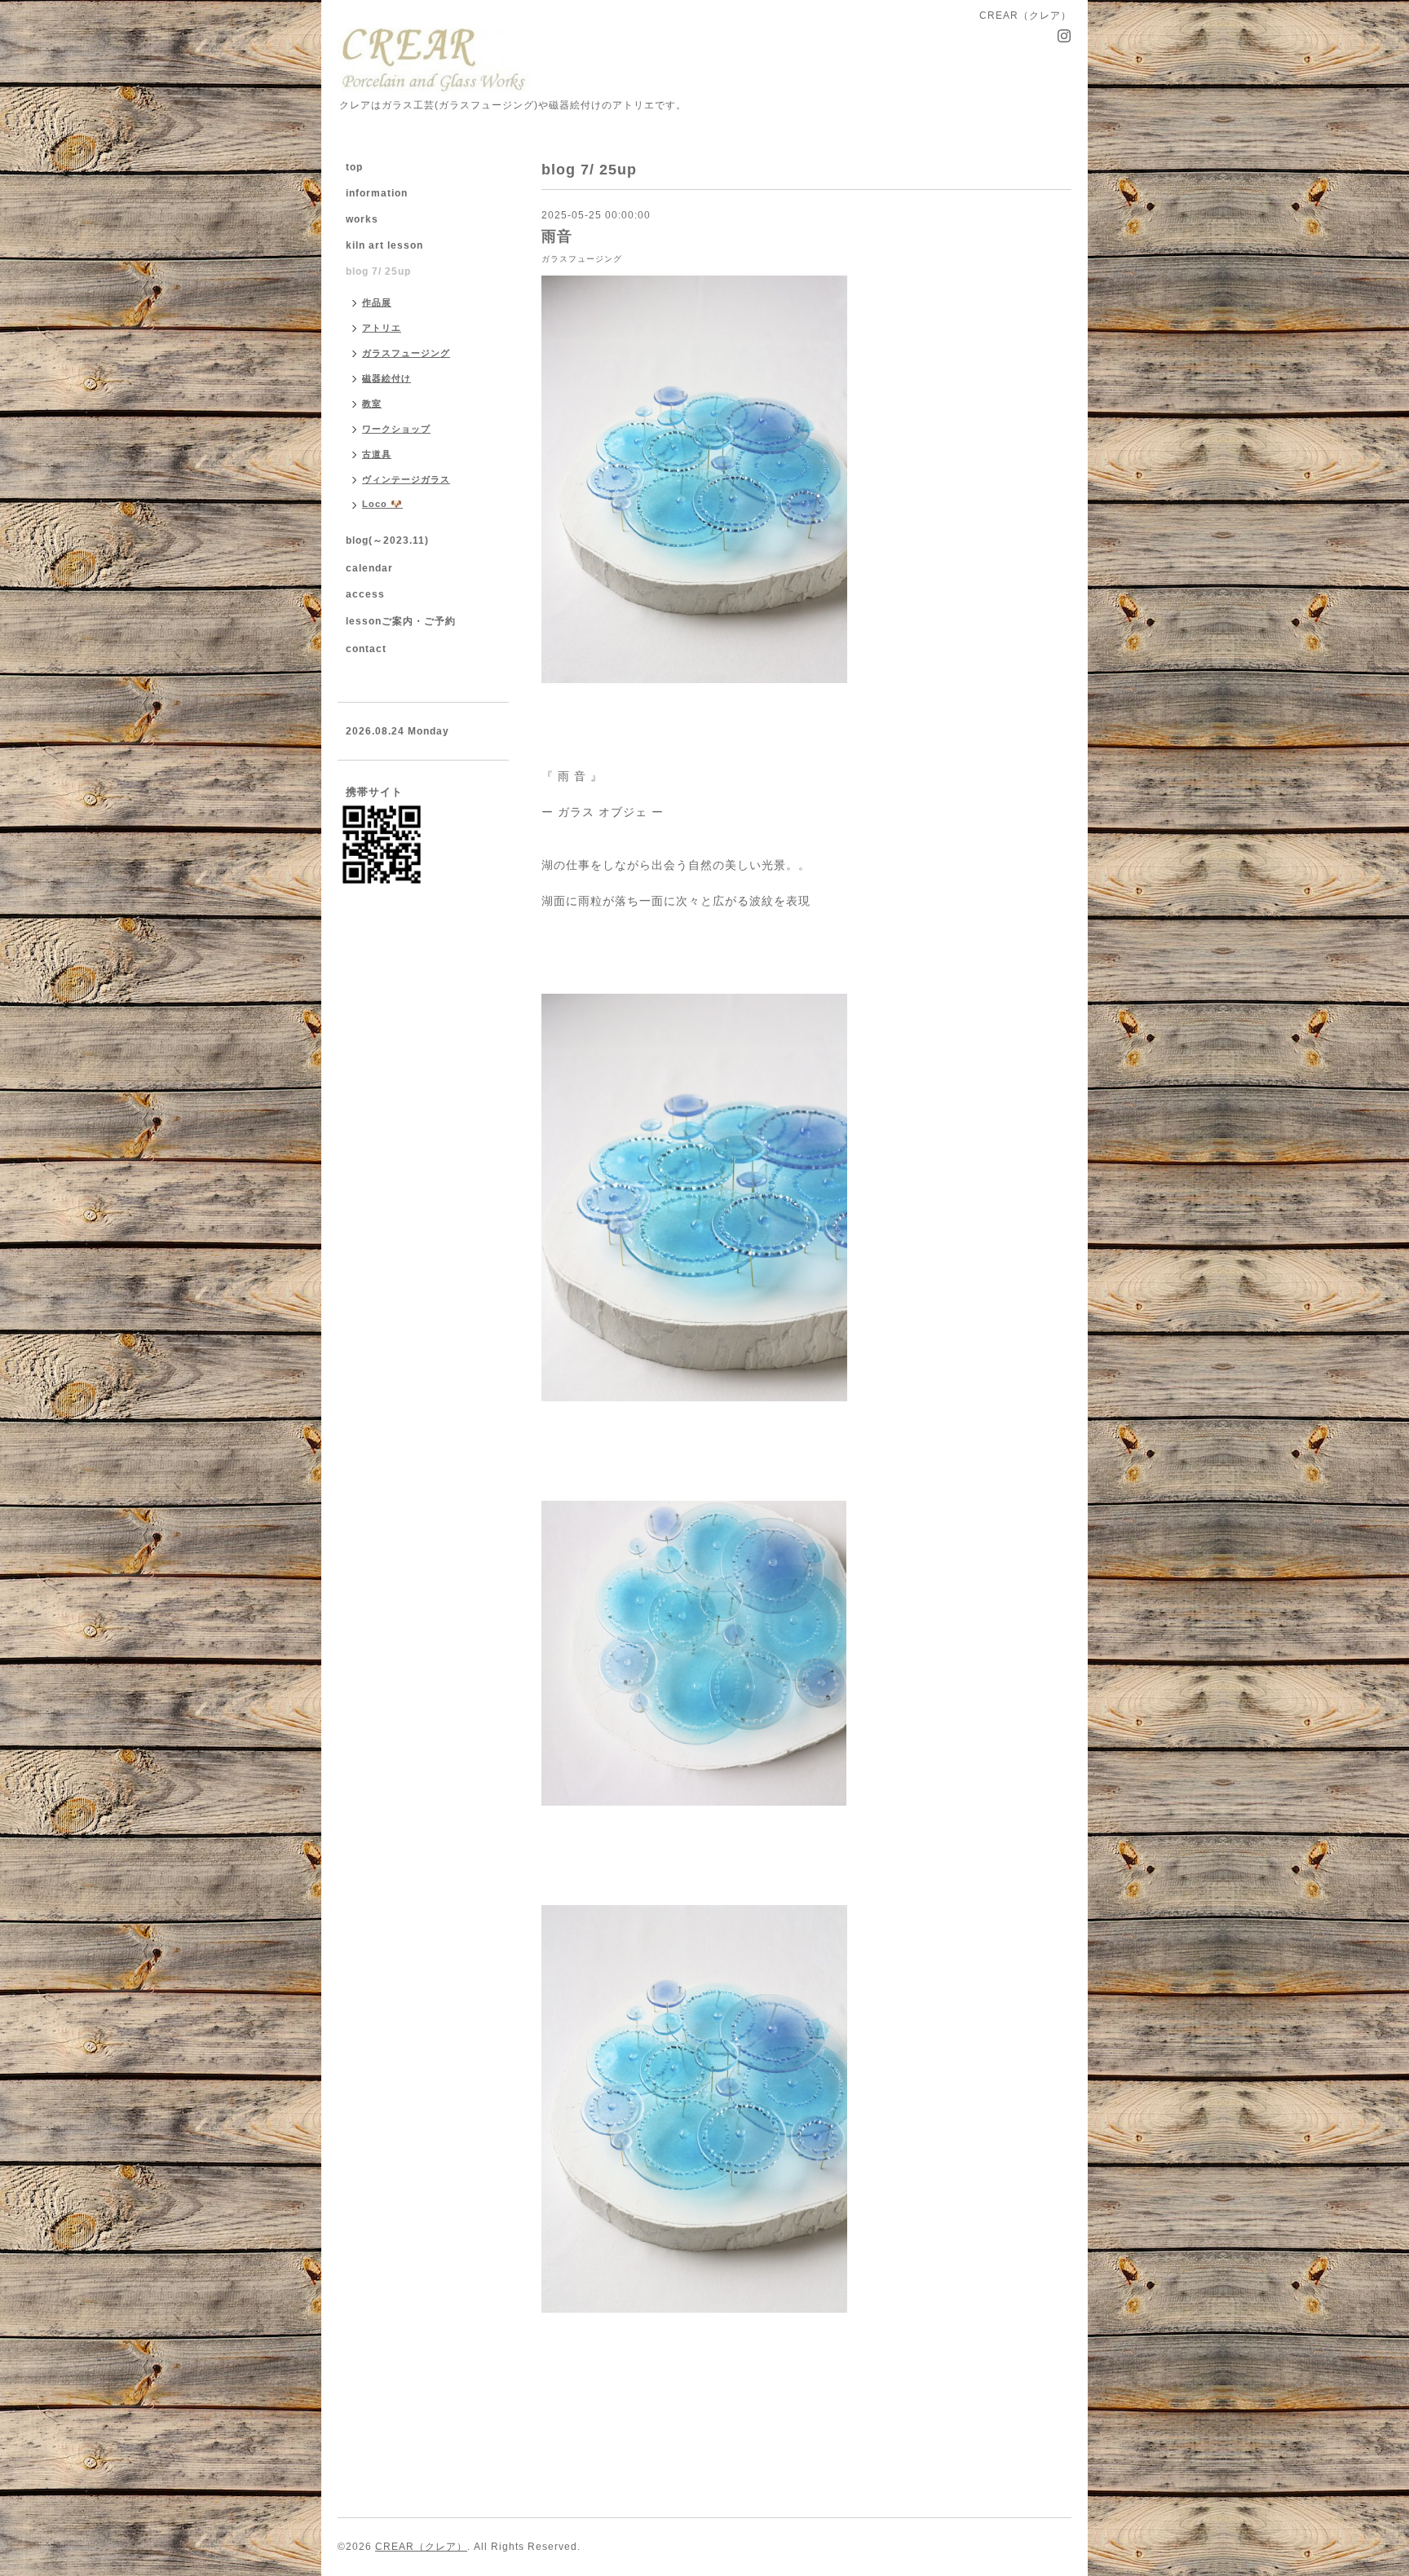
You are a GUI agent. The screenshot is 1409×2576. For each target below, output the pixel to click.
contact (366, 649)
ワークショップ (396, 429)
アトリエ (382, 328)
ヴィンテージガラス (406, 479)
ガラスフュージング (582, 259)
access (365, 594)
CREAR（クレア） (421, 2547)
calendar (369, 568)
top (354, 167)
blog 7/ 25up (378, 271)
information (377, 193)
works (362, 219)
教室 (372, 404)
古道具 (377, 454)
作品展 (377, 302)
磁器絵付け (386, 378)
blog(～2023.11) (387, 540)
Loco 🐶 (382, 504)
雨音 (557, 236)
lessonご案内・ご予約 (401, 621)
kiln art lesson (384, 245)
